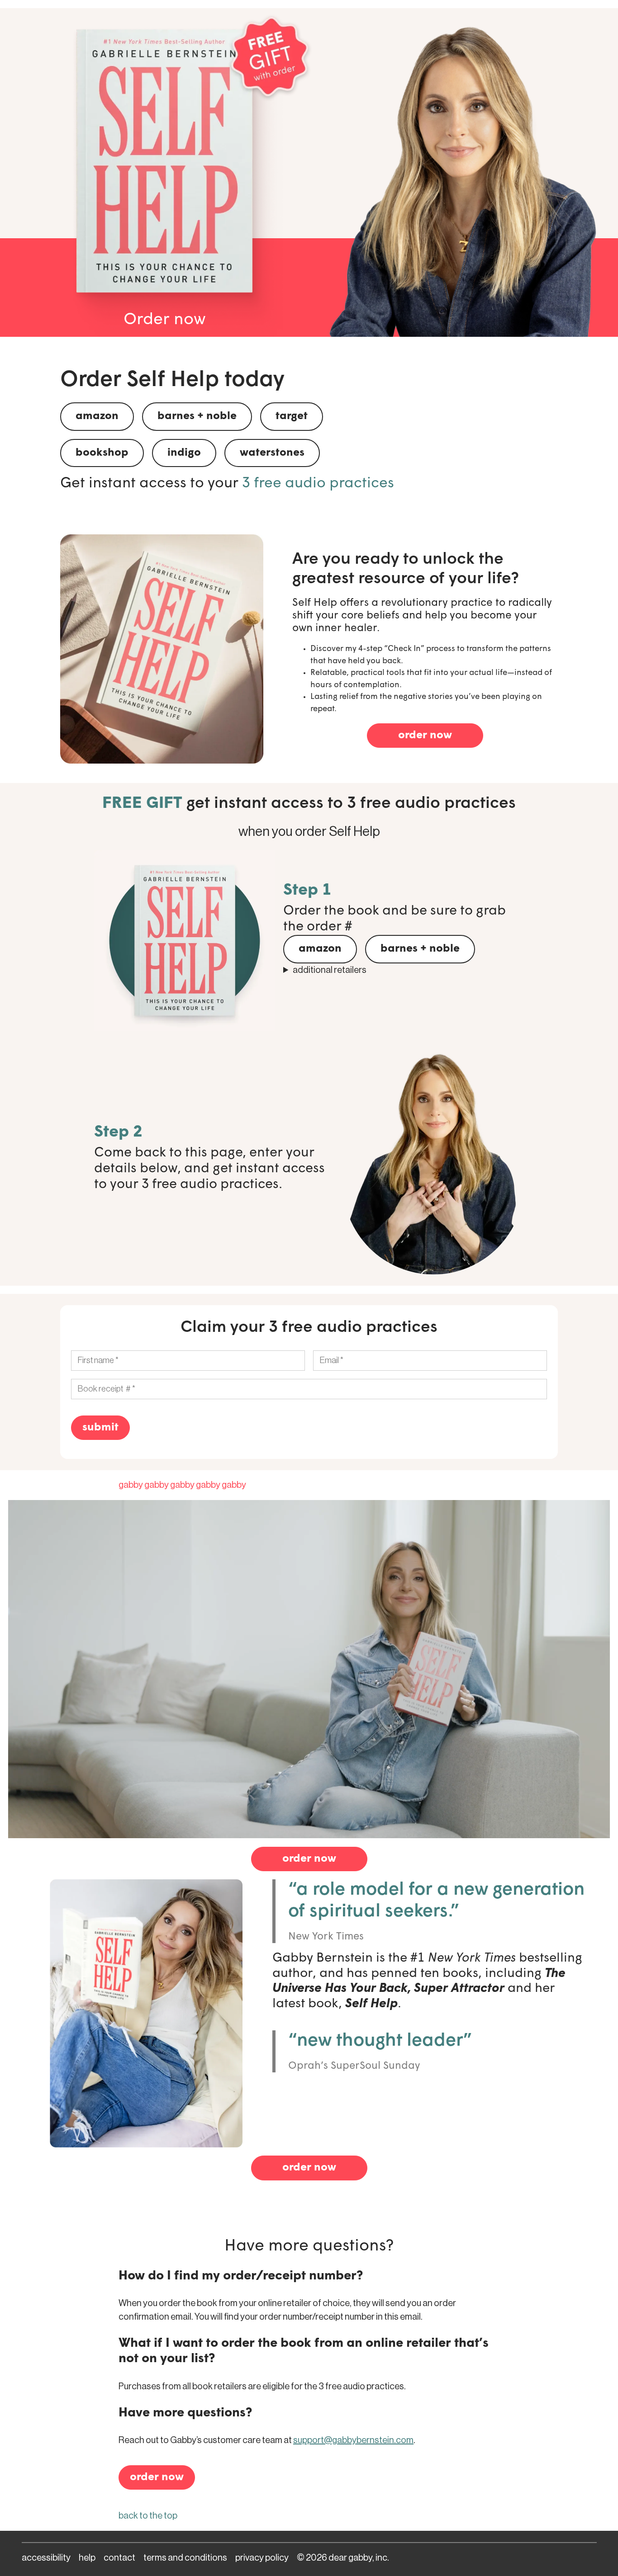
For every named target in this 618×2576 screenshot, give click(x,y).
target (292, 416)
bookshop (102, 453)
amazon (97, 416)
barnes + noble (197, 416)
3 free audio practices (318, 484)
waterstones (272, 453)
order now (425, 736)
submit (100, 1428)
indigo (184, 453)
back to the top (148, 2516)
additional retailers (330, 970)
